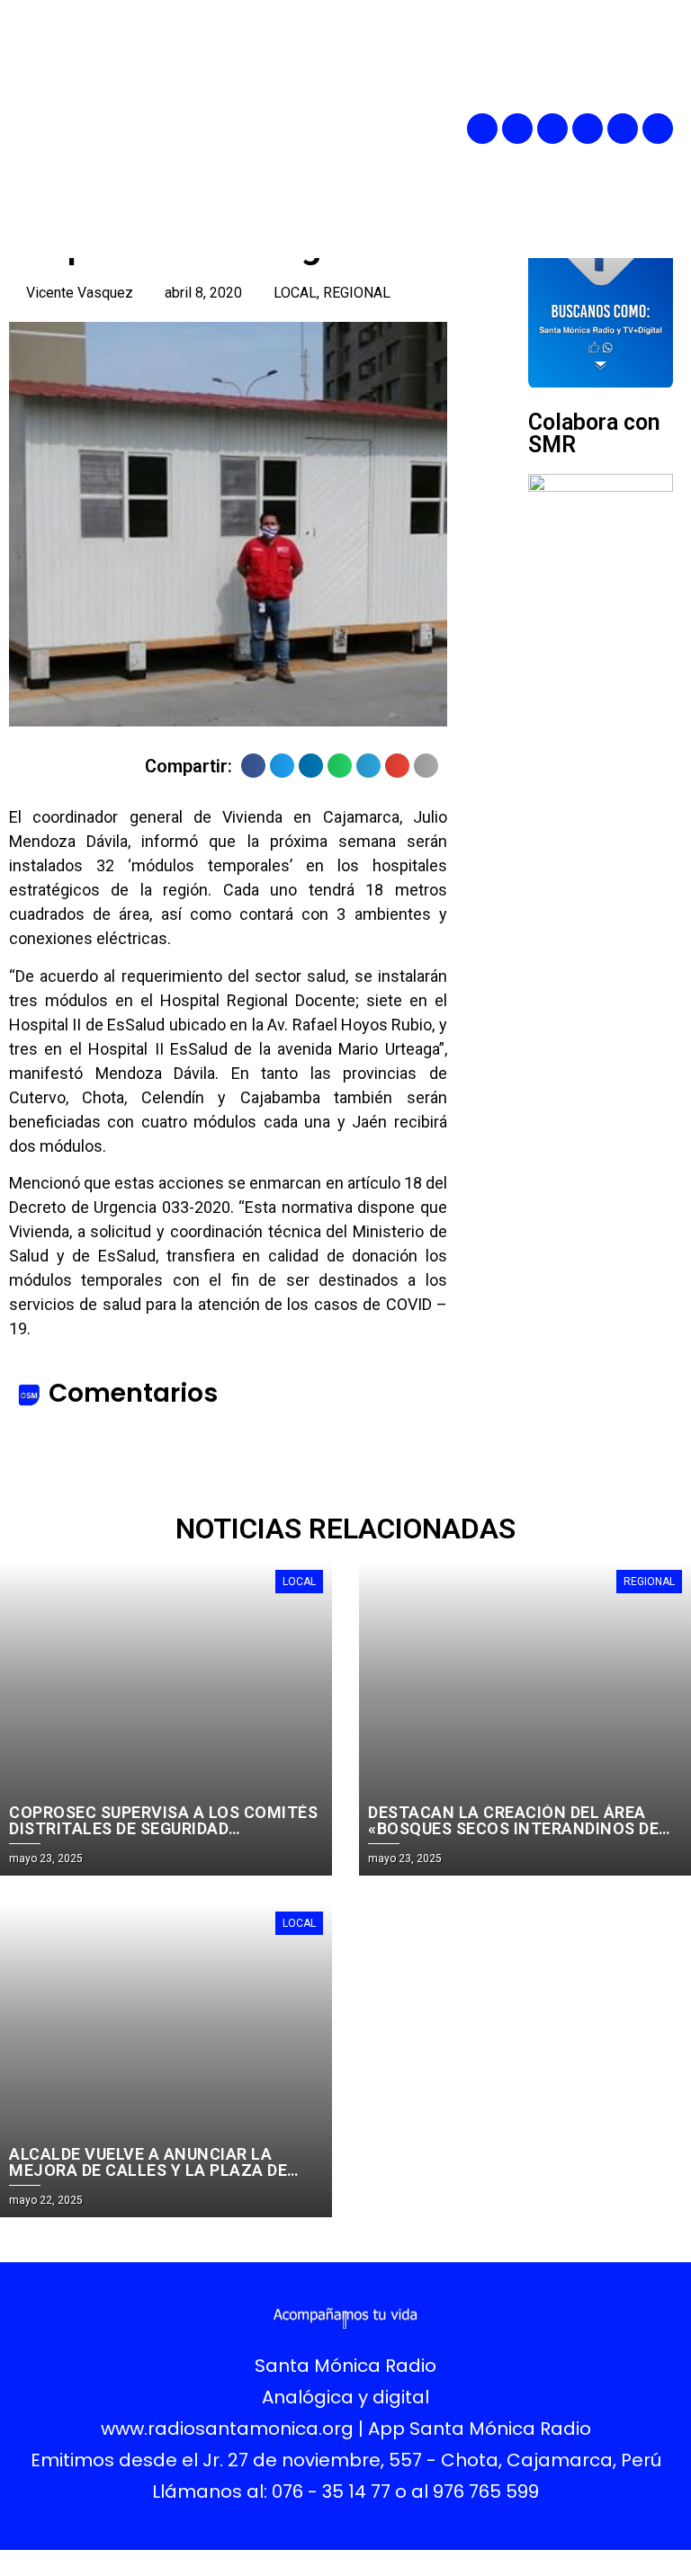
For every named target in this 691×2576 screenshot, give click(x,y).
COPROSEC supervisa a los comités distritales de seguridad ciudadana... (163, 1828)
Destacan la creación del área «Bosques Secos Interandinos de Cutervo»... (513, 1828)
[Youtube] (623, 129)
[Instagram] (552, 129)
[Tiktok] (658, 129)
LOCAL (295, 293)
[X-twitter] (588, 129)
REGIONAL (357, 293)
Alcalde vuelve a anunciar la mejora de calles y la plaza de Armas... (148, 2170)
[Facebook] (482, 129)
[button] (382, 129)
